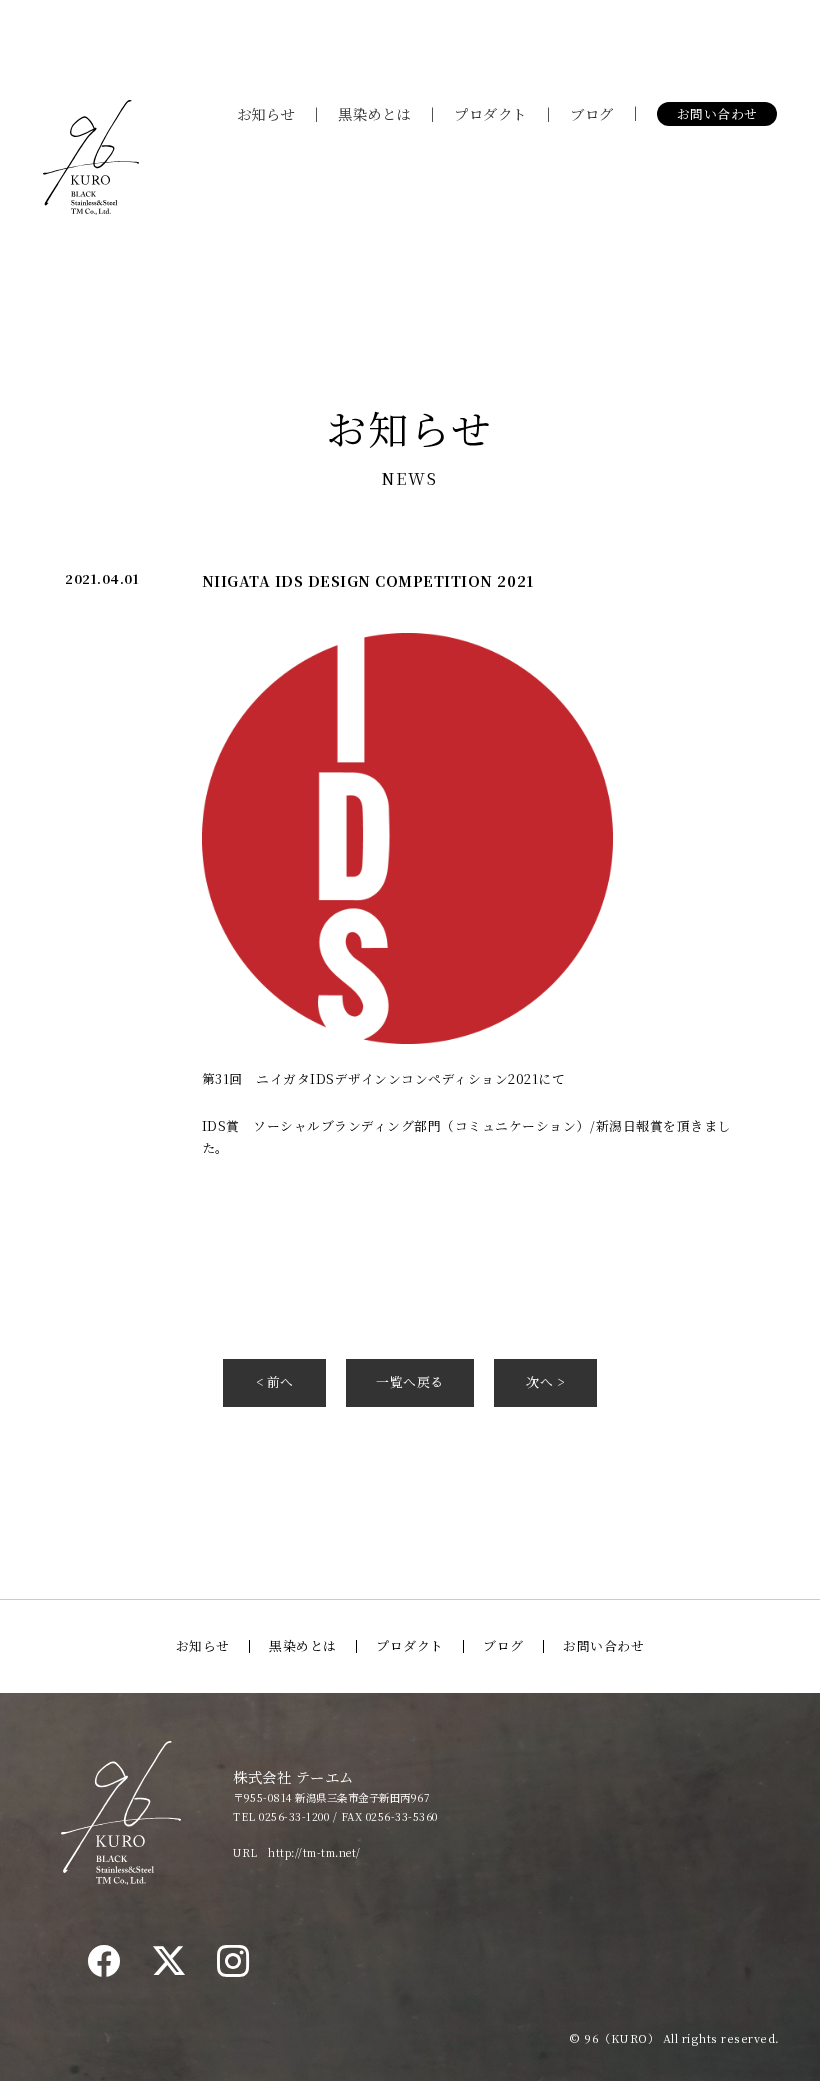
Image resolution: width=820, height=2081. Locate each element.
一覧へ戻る (410, 1381)
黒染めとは (374, 113)
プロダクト (490, 113)
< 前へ (275, 1381)
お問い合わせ (717, 113)
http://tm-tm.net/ (314, 1852)
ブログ (592, 113)
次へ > (545, 1381)
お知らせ (266, 113)
